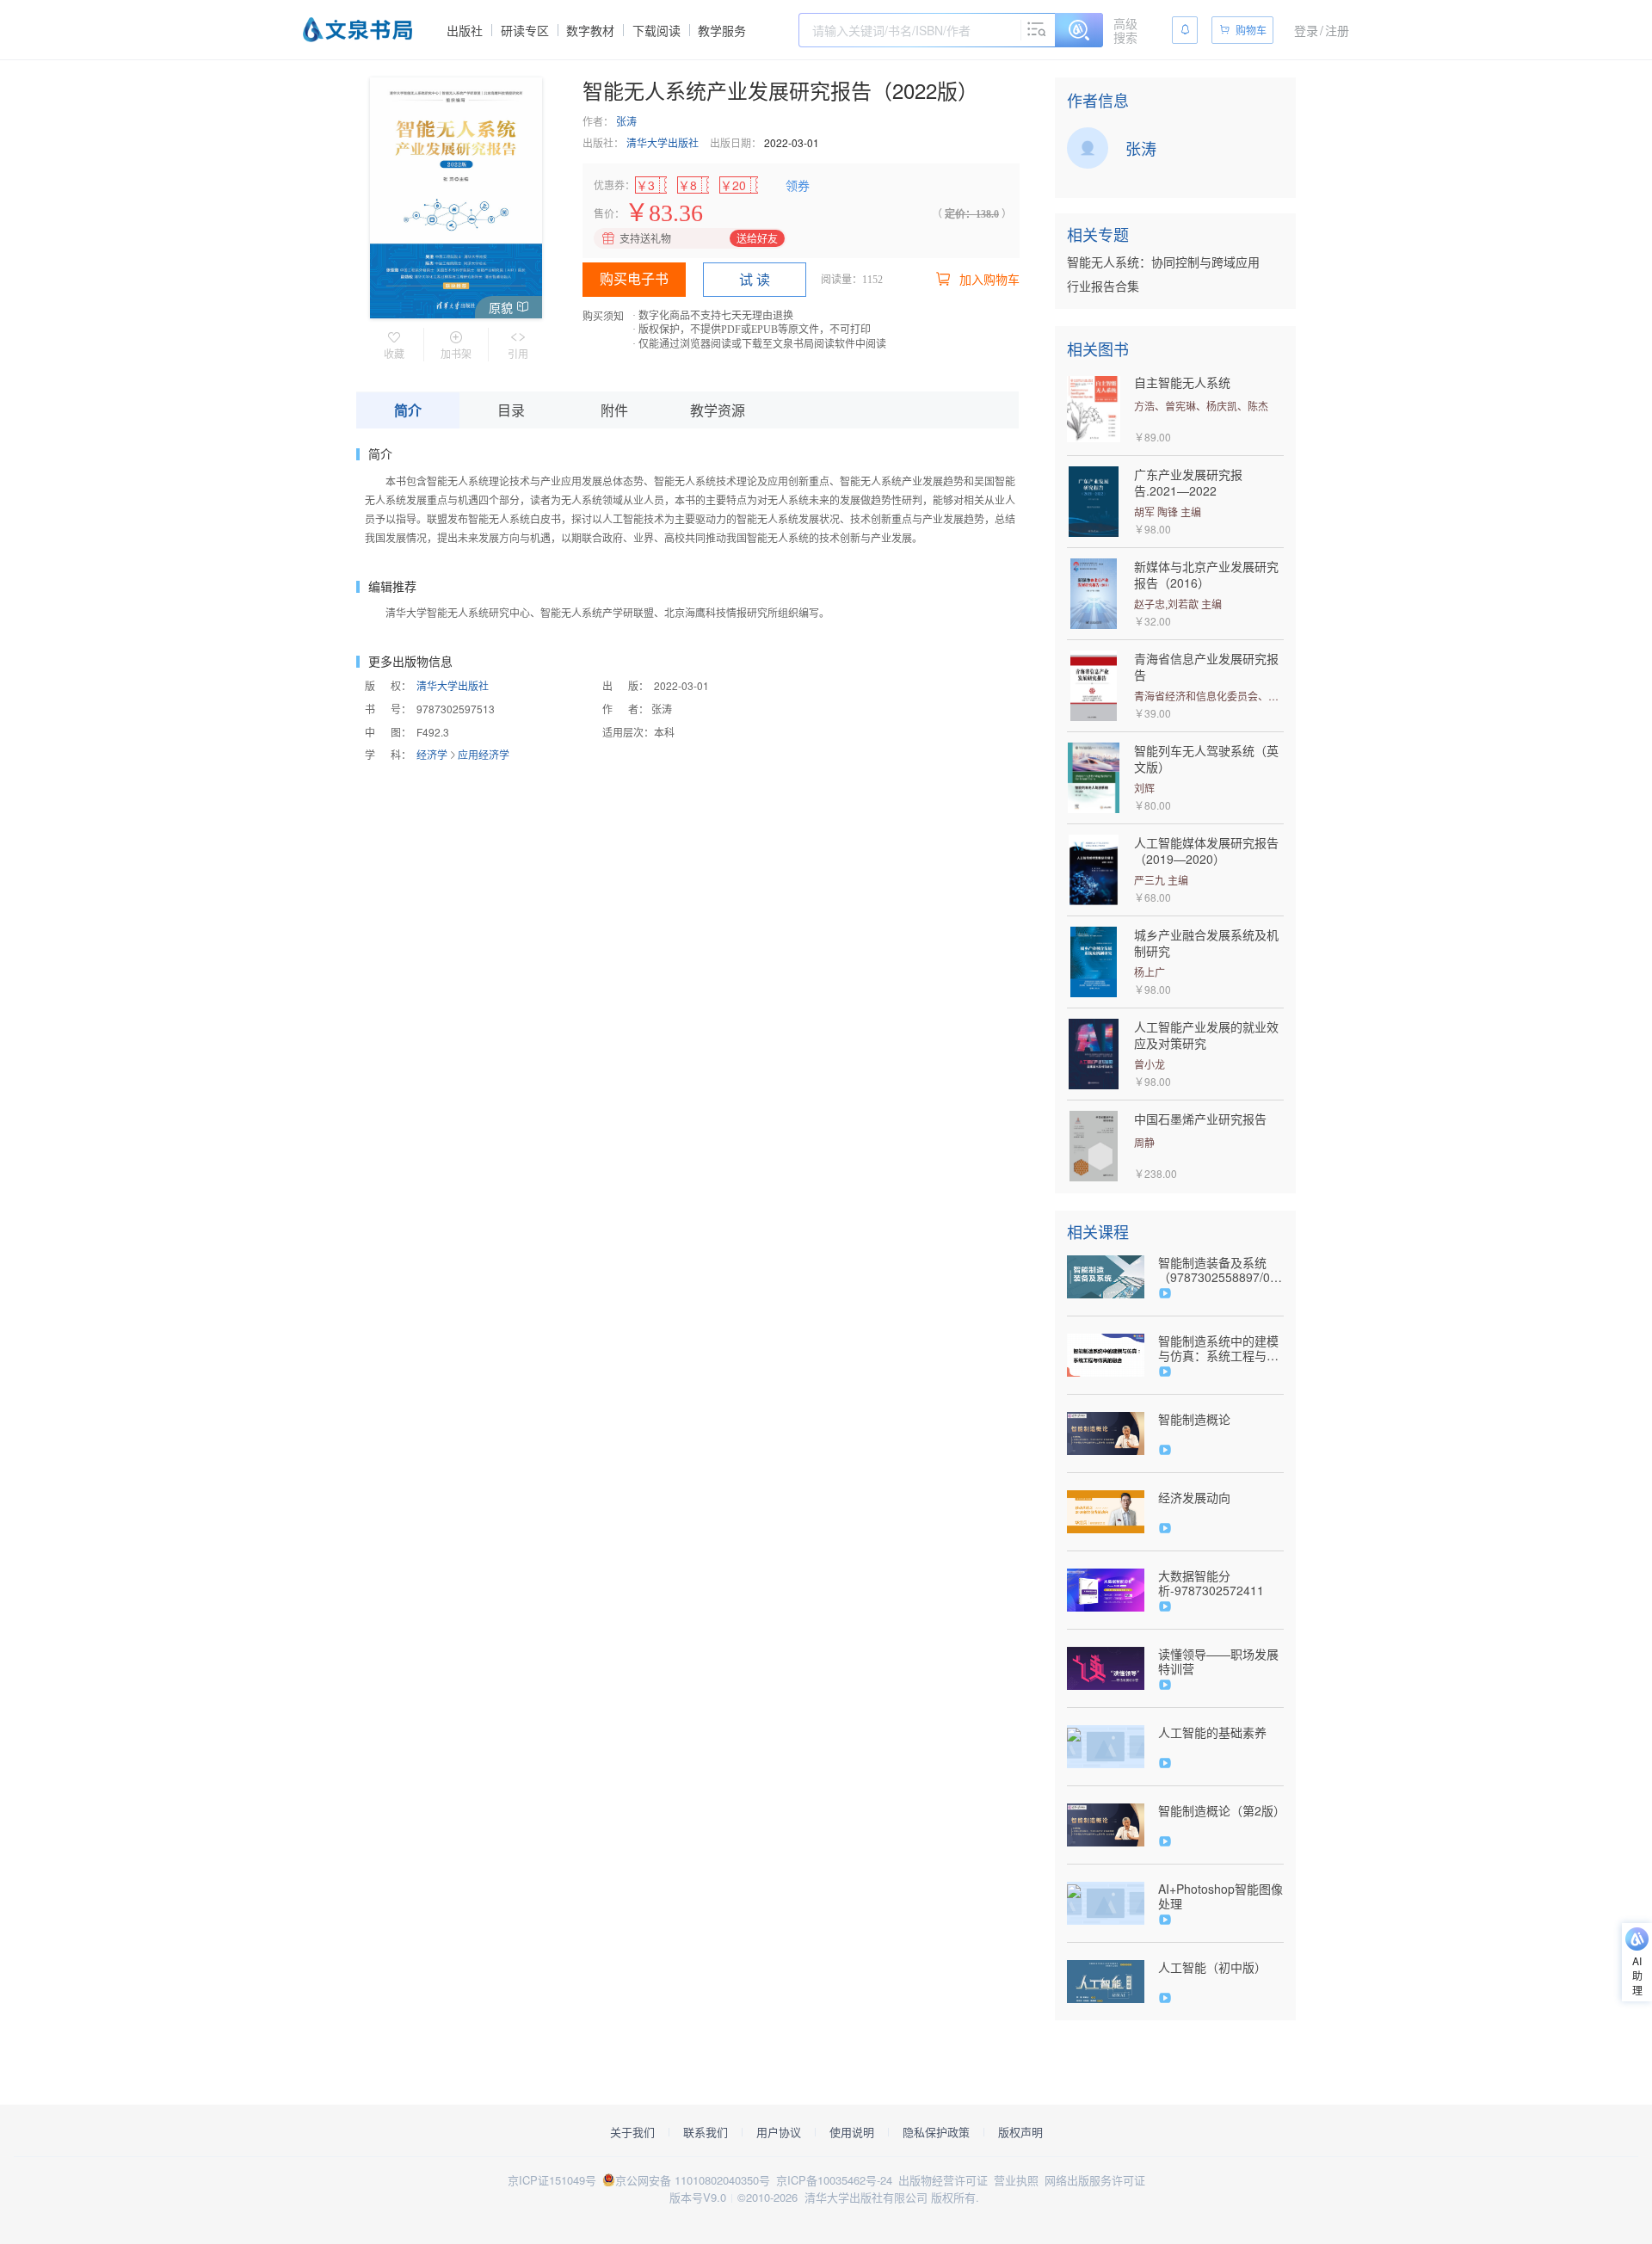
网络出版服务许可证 (1095, 2180)
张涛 (626, 121)
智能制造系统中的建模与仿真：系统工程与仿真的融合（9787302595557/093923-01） (1221, 1348)
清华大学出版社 (663, 142)
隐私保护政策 (936, 2132)
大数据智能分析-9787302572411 (1211, 1583)
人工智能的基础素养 (1212, 1732)
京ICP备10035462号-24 (834, 2180)
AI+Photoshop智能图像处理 (1221, 1896)
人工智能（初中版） (1212, 1967)
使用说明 (852, 2132)
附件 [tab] (614, 410)
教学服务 (722, 30)
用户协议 (779, 2132)
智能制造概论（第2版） (1221, 1811)
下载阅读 (656, 30)
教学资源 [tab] (718, 410)
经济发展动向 (1194, 1498)
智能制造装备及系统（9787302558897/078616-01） (1221, 1270)
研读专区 (525, 30)
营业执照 (1016, 2180)
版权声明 (1020, 2132)
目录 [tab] (511, 410)
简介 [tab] (408, 410)
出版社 (465, 30)
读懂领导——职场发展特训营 (1218, 1661)
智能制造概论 (1194, 1419)
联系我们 (706, 2132)
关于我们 (632, 2132)
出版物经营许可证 (943, 2180)
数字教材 (590, 30)
